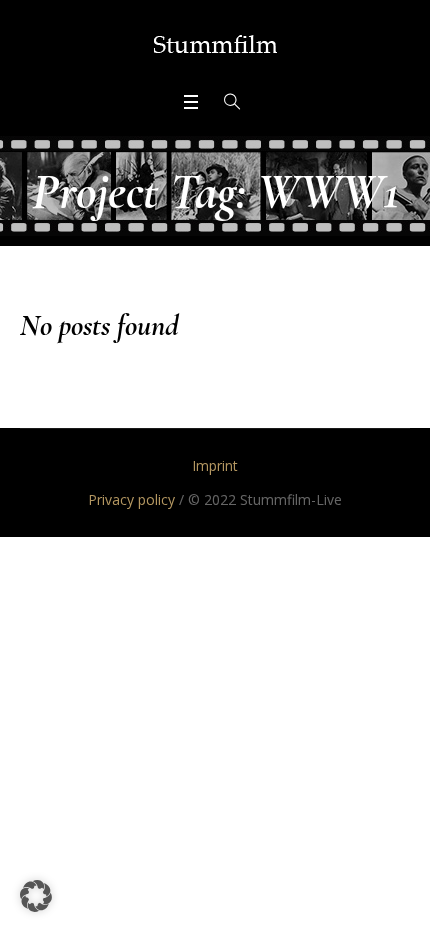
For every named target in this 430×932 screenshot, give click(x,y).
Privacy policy (131, 499)
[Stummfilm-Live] (215, 44)
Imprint (215, 465)
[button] (36, 896)
